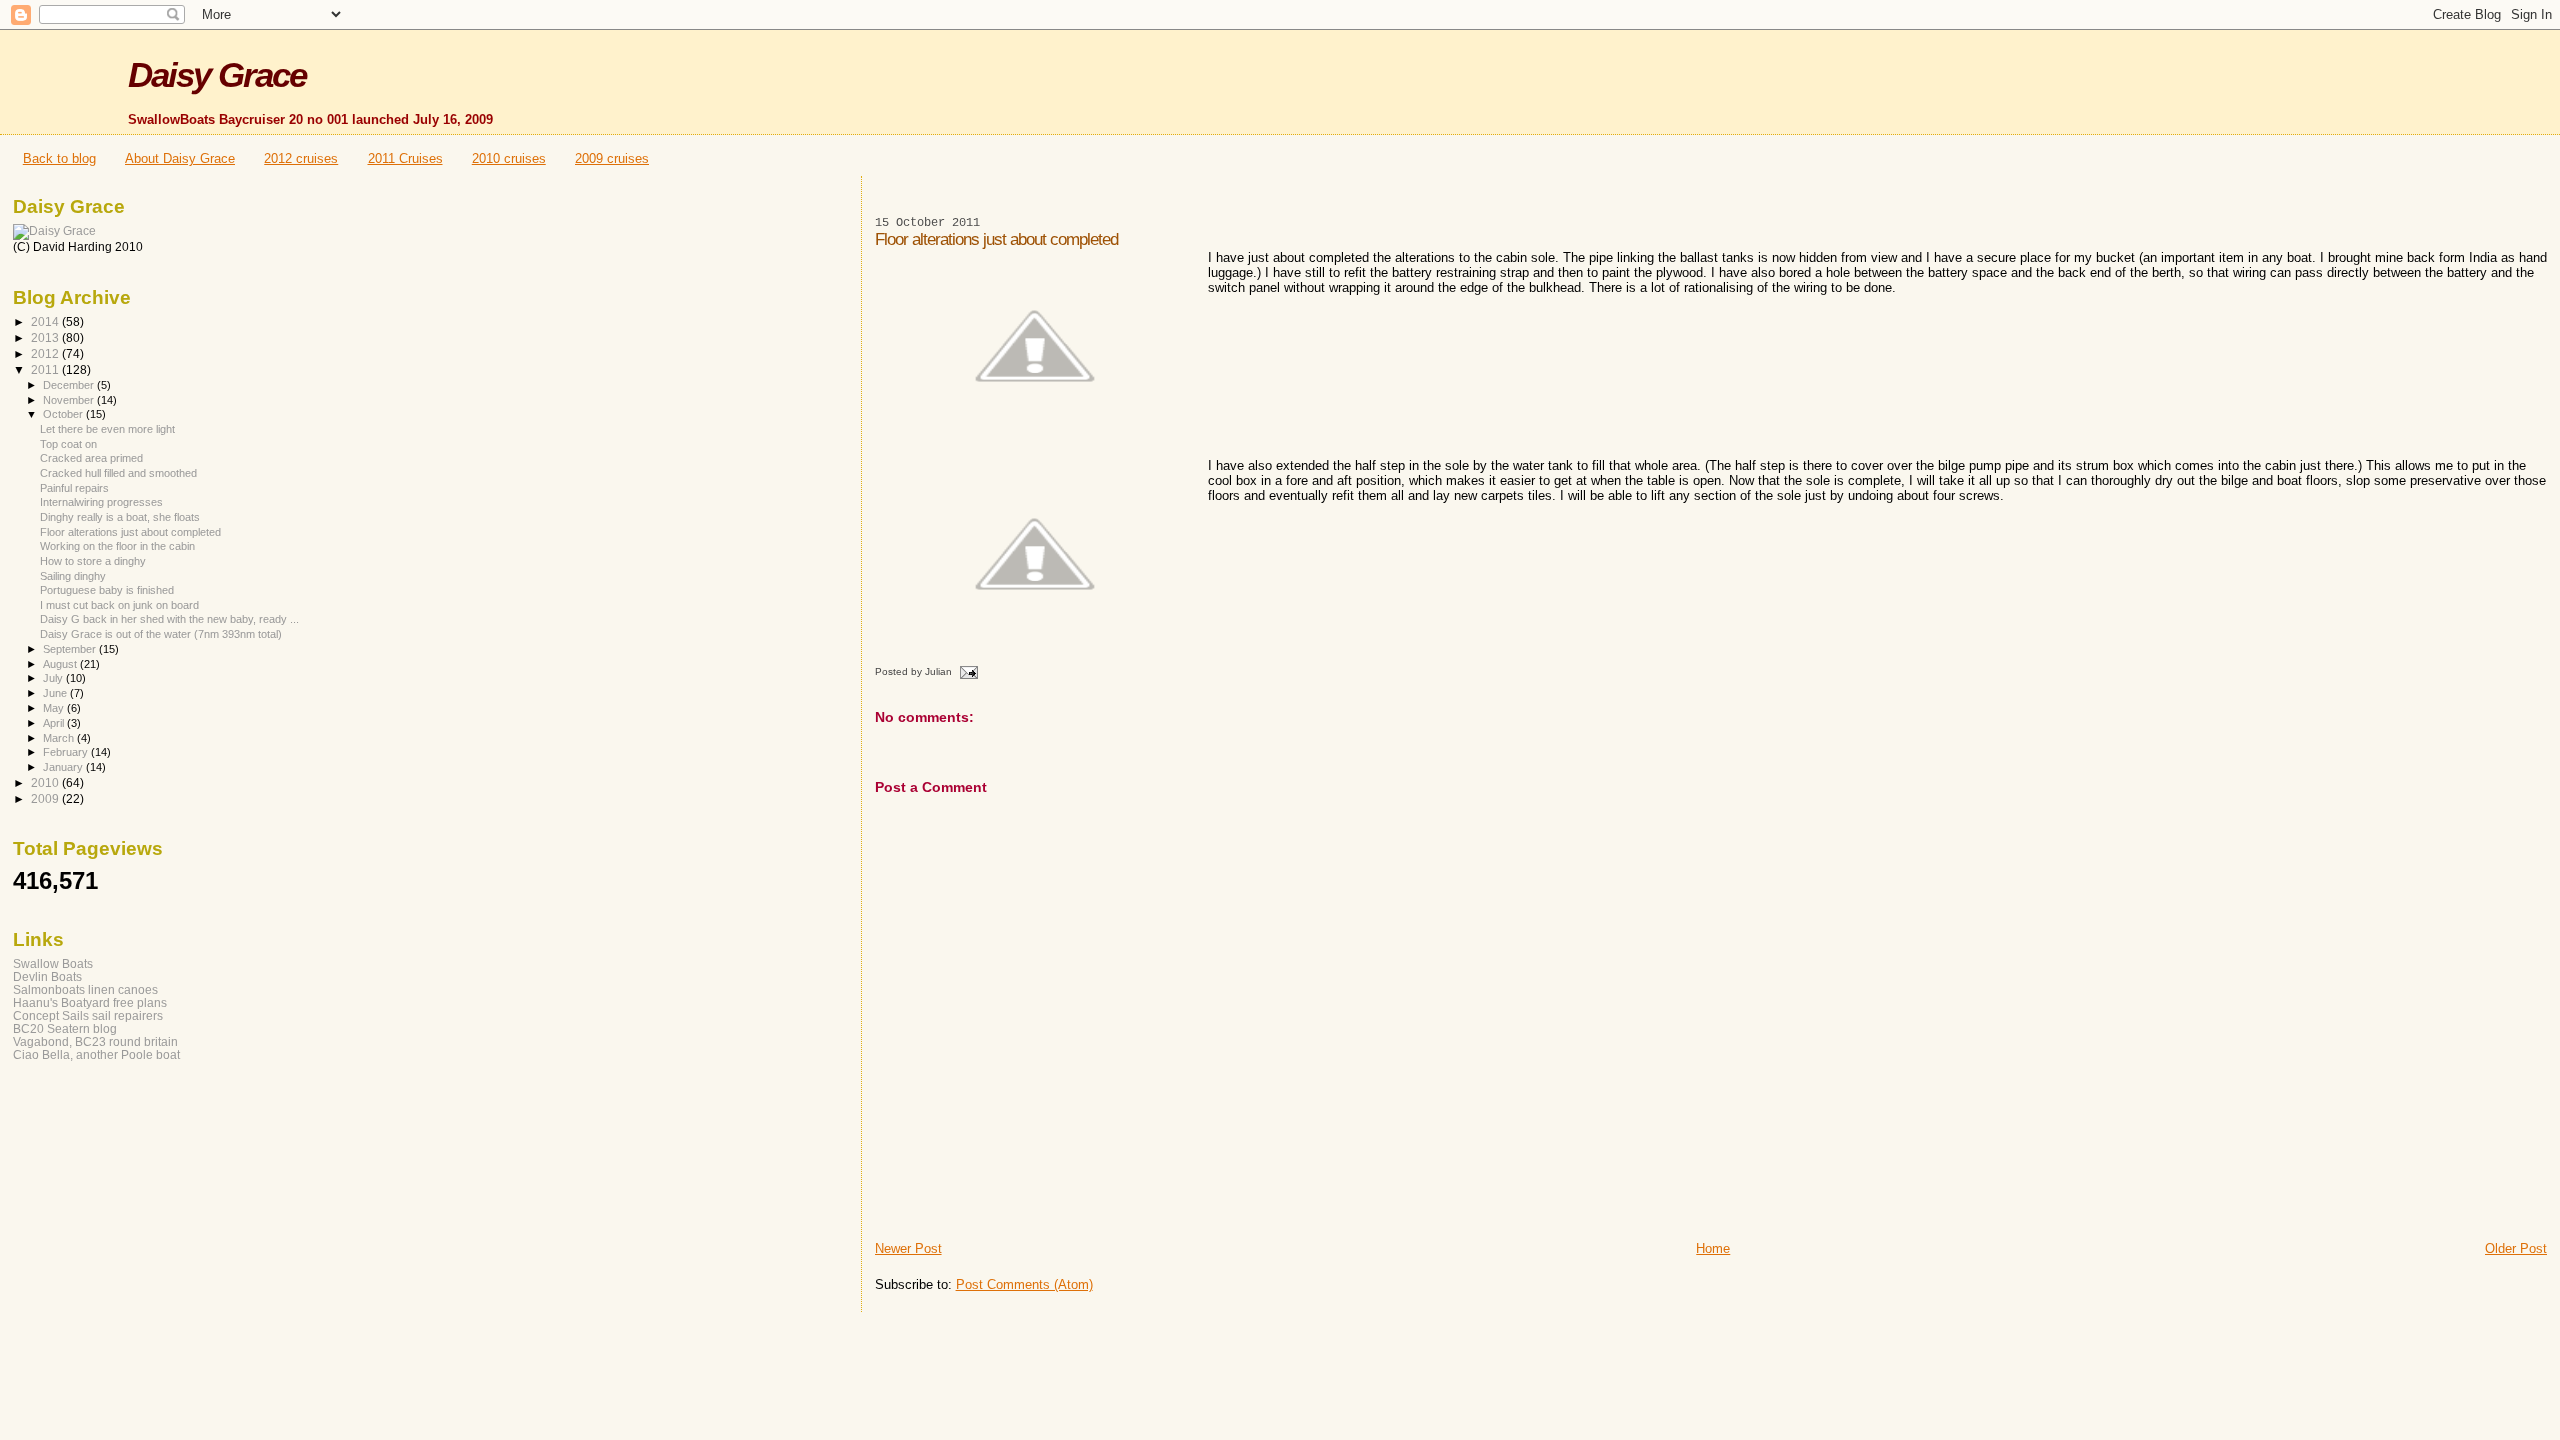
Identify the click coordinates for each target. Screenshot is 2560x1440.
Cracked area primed (91, 458)
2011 (46, 369)
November (70, 400)
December (70, 385)
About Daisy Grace (180, 158)
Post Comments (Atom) (1024, 1284)
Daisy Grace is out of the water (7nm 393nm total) (161, 634)
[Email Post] (968, 671)
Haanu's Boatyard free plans (90, 1002)
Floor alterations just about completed (130, 532)
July (54, 678)
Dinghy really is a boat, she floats (120, 517)
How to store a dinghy (93, 561)
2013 (46, 337)
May (55, 708)
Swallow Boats (53, 963)
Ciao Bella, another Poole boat (96, 1054)
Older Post (2516, 1248)
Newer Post (908, 1248)
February (67, 752)
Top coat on (68, 444)
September (71, 649)
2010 (46, 782)
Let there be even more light (107, 429)
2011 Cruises (405, 158)
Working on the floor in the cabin (117, 546)
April (55, 723)
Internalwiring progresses (101, 502)
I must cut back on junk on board (119, 605)
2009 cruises (612, 158)
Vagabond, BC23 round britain (95, 1041)
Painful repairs (74, 488)
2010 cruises (509, 158)
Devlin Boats (47, 976)
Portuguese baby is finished (107, 590)
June (56, 693)
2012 (46, 353)
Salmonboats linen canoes (85, 989)
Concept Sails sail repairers (88, 1015)
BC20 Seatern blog (65, 1028)
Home (1713, 1248)
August (61, 664)
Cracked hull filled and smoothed (118, 473)
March (60, 738)
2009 (46, 798)
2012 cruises (301, 158)
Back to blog (59, 158)
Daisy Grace (217, 74)
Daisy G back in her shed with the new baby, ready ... (169, 619)
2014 (46, 321)
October (64, 414)
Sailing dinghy (73, 576)
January (64, 767)
